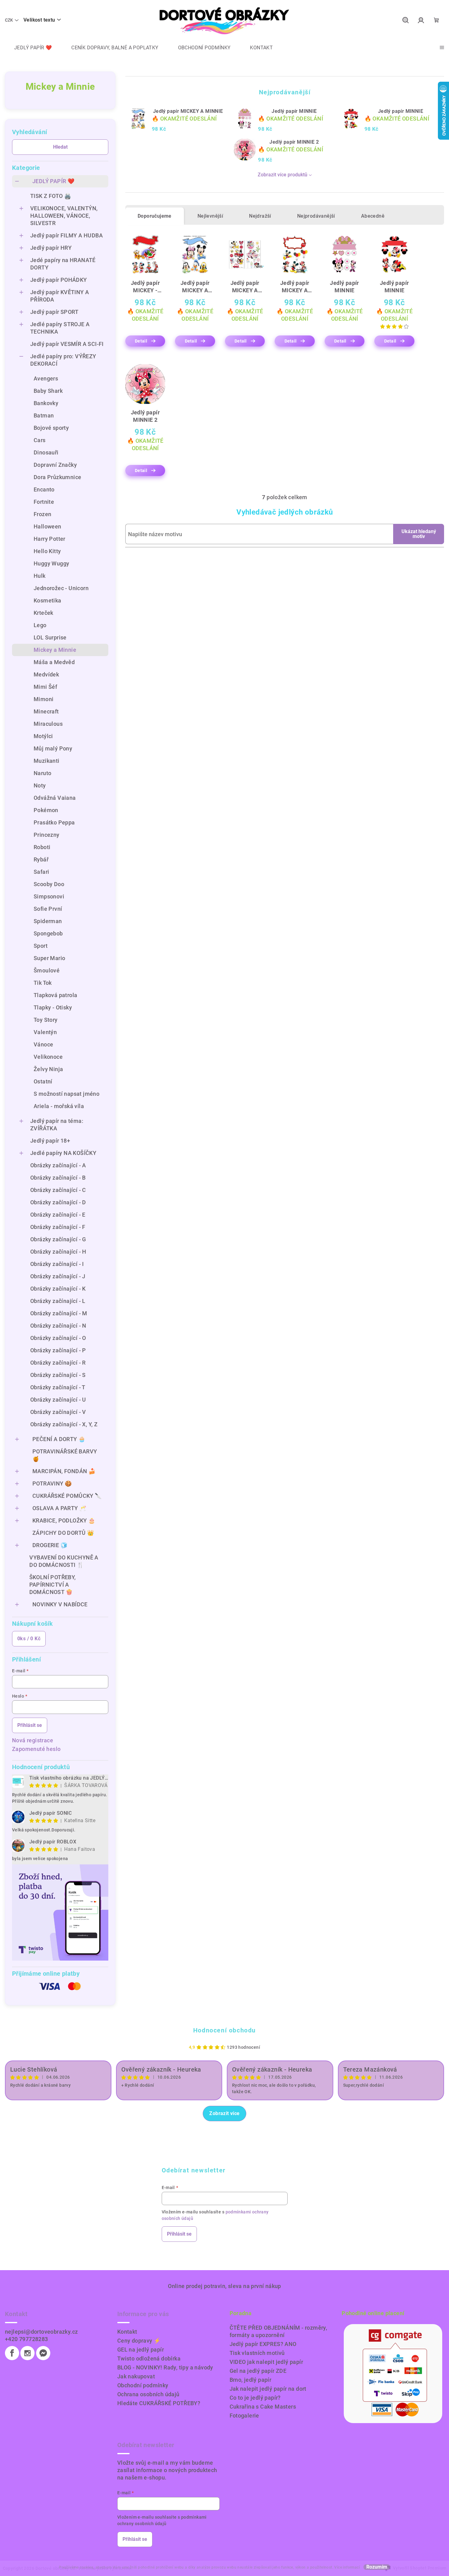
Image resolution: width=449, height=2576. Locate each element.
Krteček (44, 613)
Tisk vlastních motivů (257, 2353)
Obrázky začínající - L (58, 1301)
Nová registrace (33, 1740)
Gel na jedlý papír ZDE (258, 2371)
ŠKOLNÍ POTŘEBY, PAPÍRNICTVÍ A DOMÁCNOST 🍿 (53, 1585)
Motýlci (43, 736)
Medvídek (46, 674)
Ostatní (43, 1081)
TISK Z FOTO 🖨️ (51, 196)
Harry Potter (50, 539)
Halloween (48, 526)
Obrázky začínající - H (58, 1252)
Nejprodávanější (316, 216)
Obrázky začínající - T (58, 1387)
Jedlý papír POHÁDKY (59, 280)
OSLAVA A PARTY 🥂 (59, 1508)
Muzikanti (47, 761)
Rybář (41, 859)
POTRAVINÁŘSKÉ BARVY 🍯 (65, 1455)
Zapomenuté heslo (36, 1749)
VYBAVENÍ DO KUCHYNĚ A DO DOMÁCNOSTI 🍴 (64, 1561)
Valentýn (45, 1032)
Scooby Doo (49, 884)
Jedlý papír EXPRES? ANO (263, 2344)
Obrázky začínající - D (58, 1202)
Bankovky (46, 403)
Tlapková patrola (55, 995)
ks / (29, 1639)
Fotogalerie (244, 2416)
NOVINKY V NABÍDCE (60, 1604)
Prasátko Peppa (54, 822)
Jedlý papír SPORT (54, 312)
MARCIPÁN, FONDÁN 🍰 (64, 1471)
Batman (44, 415)
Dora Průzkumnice (57, 477)
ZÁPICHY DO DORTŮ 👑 (63, 1533)
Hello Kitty (47, 551)
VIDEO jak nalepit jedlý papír (266, 2362)
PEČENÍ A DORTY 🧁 (59, 1439)
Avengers (46, 378)
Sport (41, 946)
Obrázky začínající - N (58, 1326)
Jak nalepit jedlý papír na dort (268, 2389)
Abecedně (373, 216)
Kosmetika (48, 600)
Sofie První (48, 909)
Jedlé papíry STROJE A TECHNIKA (60, 328)
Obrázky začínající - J (58, 1276)
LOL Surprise (50, 637)
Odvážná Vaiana (55, 798)
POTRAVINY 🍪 (52, 1483)
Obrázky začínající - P (58, 1350)
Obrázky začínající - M (59, 1313)
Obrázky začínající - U (58, 1400)
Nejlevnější (210, 216)
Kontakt (127, 2332)
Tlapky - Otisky (53, 1007)
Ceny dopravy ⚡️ (139, 2341)
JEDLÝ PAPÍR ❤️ (53, 181)
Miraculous (48, 724)
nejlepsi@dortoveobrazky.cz (41, 2332)
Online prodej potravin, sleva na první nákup (224, 2286)
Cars (40, 440)
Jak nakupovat (136, 2376)
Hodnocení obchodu (224, 2030)
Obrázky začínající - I (57, 1264)
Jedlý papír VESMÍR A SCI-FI (67, 344)
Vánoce (43, 1044)
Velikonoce (48, 1057)
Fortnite (44, 502)
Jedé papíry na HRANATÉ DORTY (63, 264)
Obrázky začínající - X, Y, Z (64, 1424)
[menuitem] (28, 48)
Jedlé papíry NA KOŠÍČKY (63, 1153)
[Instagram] (27, 2353)
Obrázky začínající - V (58, 1412)
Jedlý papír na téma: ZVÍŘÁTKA (57, 1125)
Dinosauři (46, 452)
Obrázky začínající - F (58, 1227)
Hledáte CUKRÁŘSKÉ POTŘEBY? (159, 2403)
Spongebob (48, 933)
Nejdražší (260, 216)
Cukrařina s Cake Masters (263, 2407)
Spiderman (48, 921)
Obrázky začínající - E (58, 1215)
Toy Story (46, 1020)
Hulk (40, 576)
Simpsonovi (49, 896)
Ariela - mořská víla (59, 1106)
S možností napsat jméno (67, 1094)
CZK (9, 20)
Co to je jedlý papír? (255, 2398)
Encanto (44, 489)
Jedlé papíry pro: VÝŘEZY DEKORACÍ (63, 360)
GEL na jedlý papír (141, 2350)
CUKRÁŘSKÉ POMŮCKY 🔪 (67, 1496)
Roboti (42, 847)
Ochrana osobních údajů (148, 2394)
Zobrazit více (224, 2113)
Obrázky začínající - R (58, 1363)
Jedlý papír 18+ (50, 1141)
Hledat (60, 147)
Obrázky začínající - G (58, 1239)
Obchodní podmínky (143, 2385)
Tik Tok (43, 983)
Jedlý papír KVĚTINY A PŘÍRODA (60, 296)
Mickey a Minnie (55, 650)
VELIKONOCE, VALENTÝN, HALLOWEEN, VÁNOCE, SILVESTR (64, 216)
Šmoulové (47, 970)
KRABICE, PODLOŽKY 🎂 (64, 1520)
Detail (141, 341)
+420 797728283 (27, 2339)
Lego (40, 625)
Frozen (42, 514)
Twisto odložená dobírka (149, 2358)
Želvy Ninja (48, 1069)
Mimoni (44, 699)
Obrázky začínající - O (58, 1338)
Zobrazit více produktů (283, 175)
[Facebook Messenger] (43, 2353)
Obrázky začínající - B (58, 1178)
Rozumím (377, 2567)
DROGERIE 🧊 (50, 1545)
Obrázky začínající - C (58, 1190)
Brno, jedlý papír (251, 2380)
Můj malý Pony (53, 748)
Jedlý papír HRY (51, 248)
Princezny (47, 835)
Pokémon (46, 810)
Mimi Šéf (45, 687)
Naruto (42, 773)
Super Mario (49, 958)
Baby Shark (48, 391)
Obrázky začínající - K (58, 1289)
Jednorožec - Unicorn (61, 588)
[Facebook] (12, 2353)
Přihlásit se (30, 1725)
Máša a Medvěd (54, 662)
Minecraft (46, 711)
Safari (41, 872)
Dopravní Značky (55, 465)
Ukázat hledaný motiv (419, 534)
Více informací (347, 2567)
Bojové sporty (51, 428)
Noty (40, 785)
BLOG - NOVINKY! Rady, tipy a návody (165, 2367)
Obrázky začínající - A (58, 1165)
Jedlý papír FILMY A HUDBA (67, 235)
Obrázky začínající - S (58, 1375)
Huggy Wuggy (51, 563)
